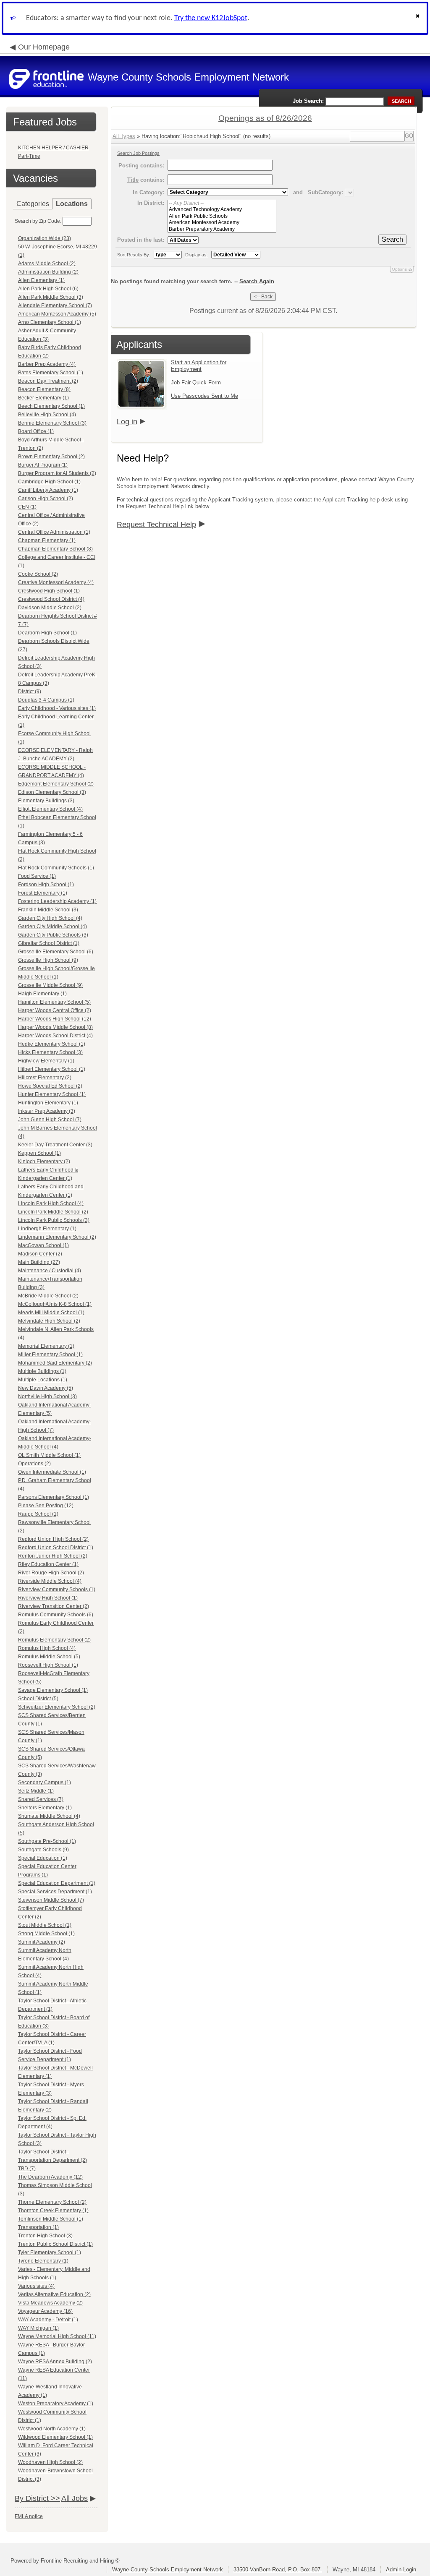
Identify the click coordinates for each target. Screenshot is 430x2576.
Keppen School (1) (39, 1153)
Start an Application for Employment (199, 366)
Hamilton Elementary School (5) (54, 1002)
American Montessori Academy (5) (57, 314)
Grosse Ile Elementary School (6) (56, 952)
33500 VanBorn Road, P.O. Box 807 (278, 2569)
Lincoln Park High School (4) (51, 1203)
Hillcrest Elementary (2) (45, 1078)
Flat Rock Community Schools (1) (56, 868)
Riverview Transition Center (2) (54, 1606)
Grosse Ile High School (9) (48, 960)
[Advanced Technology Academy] (222, 210)
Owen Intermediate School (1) (52, 1472)
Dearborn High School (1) (47, 633)
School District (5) (38, 1699)
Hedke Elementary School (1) (52, 1044)
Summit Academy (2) (42, 1942)
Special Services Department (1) (55, 1892)
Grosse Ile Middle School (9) (50, 985)
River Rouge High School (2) (51, 1573)
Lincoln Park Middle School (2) (53, 1212)
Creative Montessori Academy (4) (56, 582)
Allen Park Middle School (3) (51, 297)
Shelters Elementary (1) (45, 1808)
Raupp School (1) (38, 1514)
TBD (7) (27, 2169)
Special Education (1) (43, 1858)
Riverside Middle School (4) (50, 1581)
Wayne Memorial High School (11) (57, 2336)
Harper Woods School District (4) (55, 1036)
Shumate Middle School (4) (49, 1816)
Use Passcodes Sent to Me (205, 396)
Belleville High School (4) (47, 415)
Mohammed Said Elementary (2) (55, 1363)
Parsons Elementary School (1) (54, 1497)
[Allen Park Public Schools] (222, 216)
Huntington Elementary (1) (48, 1103)
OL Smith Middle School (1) (49, 1455)
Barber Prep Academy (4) (47, 364)
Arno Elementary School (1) (50, 322)
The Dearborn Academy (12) (50, 2177)
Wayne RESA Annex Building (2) (55, 2362)
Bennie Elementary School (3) (52, 423)
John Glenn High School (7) (50, 1120)
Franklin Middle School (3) (48, 910)
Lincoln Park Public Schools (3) (54, 1220)
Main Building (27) (39, 1262)
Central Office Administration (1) (54, 532)
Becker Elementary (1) (43, 398)
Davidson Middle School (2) (50, 608)
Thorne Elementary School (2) (52, 2202)
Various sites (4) (36, 2286)
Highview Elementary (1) (46, 1061)
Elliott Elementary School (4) (50, 809)
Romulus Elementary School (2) (54, 1640)
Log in (127, 422)
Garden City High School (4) (50, 918)
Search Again (257, 281)
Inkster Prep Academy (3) (47, 1111)
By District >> (37, 2498)
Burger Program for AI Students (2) (57, 473)
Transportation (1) (38, 2227)
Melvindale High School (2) (49, 1321)
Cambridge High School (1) (49, 482)
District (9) (30, 692)
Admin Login (401, 2569)
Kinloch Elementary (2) (44, 1161)
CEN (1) (27, 507)
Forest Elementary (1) (43, 893)
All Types (124, 136)
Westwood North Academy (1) (52, 2429)
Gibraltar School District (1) (49, 943)
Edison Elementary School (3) (52, 792)
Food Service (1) (37, 876)
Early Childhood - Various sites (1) (57, 708)
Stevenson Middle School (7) (51, 1900)
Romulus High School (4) (47, 1648)
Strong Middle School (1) (46, 1934)
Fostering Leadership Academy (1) (57, 901)
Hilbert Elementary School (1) (52, 1069)
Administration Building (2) (48, 272)
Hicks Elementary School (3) (50, 1052)
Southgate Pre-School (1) (47, 1841)
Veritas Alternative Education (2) (54, 2294)
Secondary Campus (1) (45, 1783)
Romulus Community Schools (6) (56, 1615)
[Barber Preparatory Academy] (222, 229)
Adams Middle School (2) (47, 264)
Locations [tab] (72, 204)
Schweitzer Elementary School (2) (57, 1707)
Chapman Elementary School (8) (55, 549)
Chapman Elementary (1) (47, 540)
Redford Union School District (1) (56, 1548)
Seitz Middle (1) (36, 1791)
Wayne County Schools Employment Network (168, 2569)
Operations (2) (34, 1464)
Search (392, 239)
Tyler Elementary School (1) (50, 2252)
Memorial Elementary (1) (46, 1346)
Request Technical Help (156, 525)
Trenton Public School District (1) (55, 2244)
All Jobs (75, 2498)
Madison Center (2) (40, 1254)
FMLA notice (29, 2516)
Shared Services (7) (41, 1799)
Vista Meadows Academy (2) (50, 2303)
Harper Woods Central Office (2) (55, 1010)
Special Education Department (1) (57, 1883)
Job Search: (308, 101)
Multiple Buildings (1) (42, 1371)
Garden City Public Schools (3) (53, 935)
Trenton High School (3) (45, 2236)
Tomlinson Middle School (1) (51, 2219)
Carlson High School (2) (46, 498)
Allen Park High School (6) (48, 289)
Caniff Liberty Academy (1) (48, 490)
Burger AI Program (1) (43, 465)
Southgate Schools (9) (43, 1850)
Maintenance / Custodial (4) (50, 1271)
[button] (419, 18)
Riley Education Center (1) (48, 1564)
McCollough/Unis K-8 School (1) (55, 1304)
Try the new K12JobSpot (211, 18)
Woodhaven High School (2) (50, 2462)
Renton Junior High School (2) (53, 1556)
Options (399, 269)
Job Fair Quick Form (196, 382)
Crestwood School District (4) (51, 599)
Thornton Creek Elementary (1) (53, 2211)
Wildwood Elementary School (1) (55, 2437)
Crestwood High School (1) (49, 591)
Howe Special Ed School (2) (50, 1086)
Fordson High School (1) (46, 885)
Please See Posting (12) (46, 1506)
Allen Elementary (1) (41, 280)
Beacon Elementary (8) (44, 389)
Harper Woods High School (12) (55, 1019)
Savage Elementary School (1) (53, 1690)
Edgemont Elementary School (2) (56, 784)
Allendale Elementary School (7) (55, 305)
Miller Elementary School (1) (50, 1355)
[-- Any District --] (222, 203)
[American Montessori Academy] (222, 223)
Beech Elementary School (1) (51, 406)
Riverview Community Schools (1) (57, 1589)
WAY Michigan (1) (38, 2328)
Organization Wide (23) (45, 238)
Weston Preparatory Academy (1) (56, 2404)
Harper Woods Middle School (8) (55, 1027)
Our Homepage (44, 47)
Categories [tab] (33, 204)
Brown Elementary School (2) (51, 457)
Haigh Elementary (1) (42, 994)
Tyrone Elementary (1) (43, 2261)
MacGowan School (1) (43, 1245)
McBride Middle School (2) (48, 1296)
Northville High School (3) (47, 1396)
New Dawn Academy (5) (46, 1388)
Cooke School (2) (38, 574)
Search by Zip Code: (38, 221)
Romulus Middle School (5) (49, 1657)
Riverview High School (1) (48, 1598)
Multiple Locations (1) (43, 1380)
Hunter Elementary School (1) (52, 1094)
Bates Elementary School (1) (51, 373)
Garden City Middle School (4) (52, 927)
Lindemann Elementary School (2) (57, 1237)
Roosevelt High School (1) (48, 1665)
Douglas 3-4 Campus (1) (46, 700)
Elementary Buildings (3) (46, 801)
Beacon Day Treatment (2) (48, 381)
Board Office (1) (36, 431)
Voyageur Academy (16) (45, 2311)
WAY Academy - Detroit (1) (48, 2320)
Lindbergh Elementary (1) (47, 1229)
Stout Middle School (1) (45, 1925)
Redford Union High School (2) (53, 1539)
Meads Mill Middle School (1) (51, 1313)
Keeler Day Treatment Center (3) (55, 1145)
